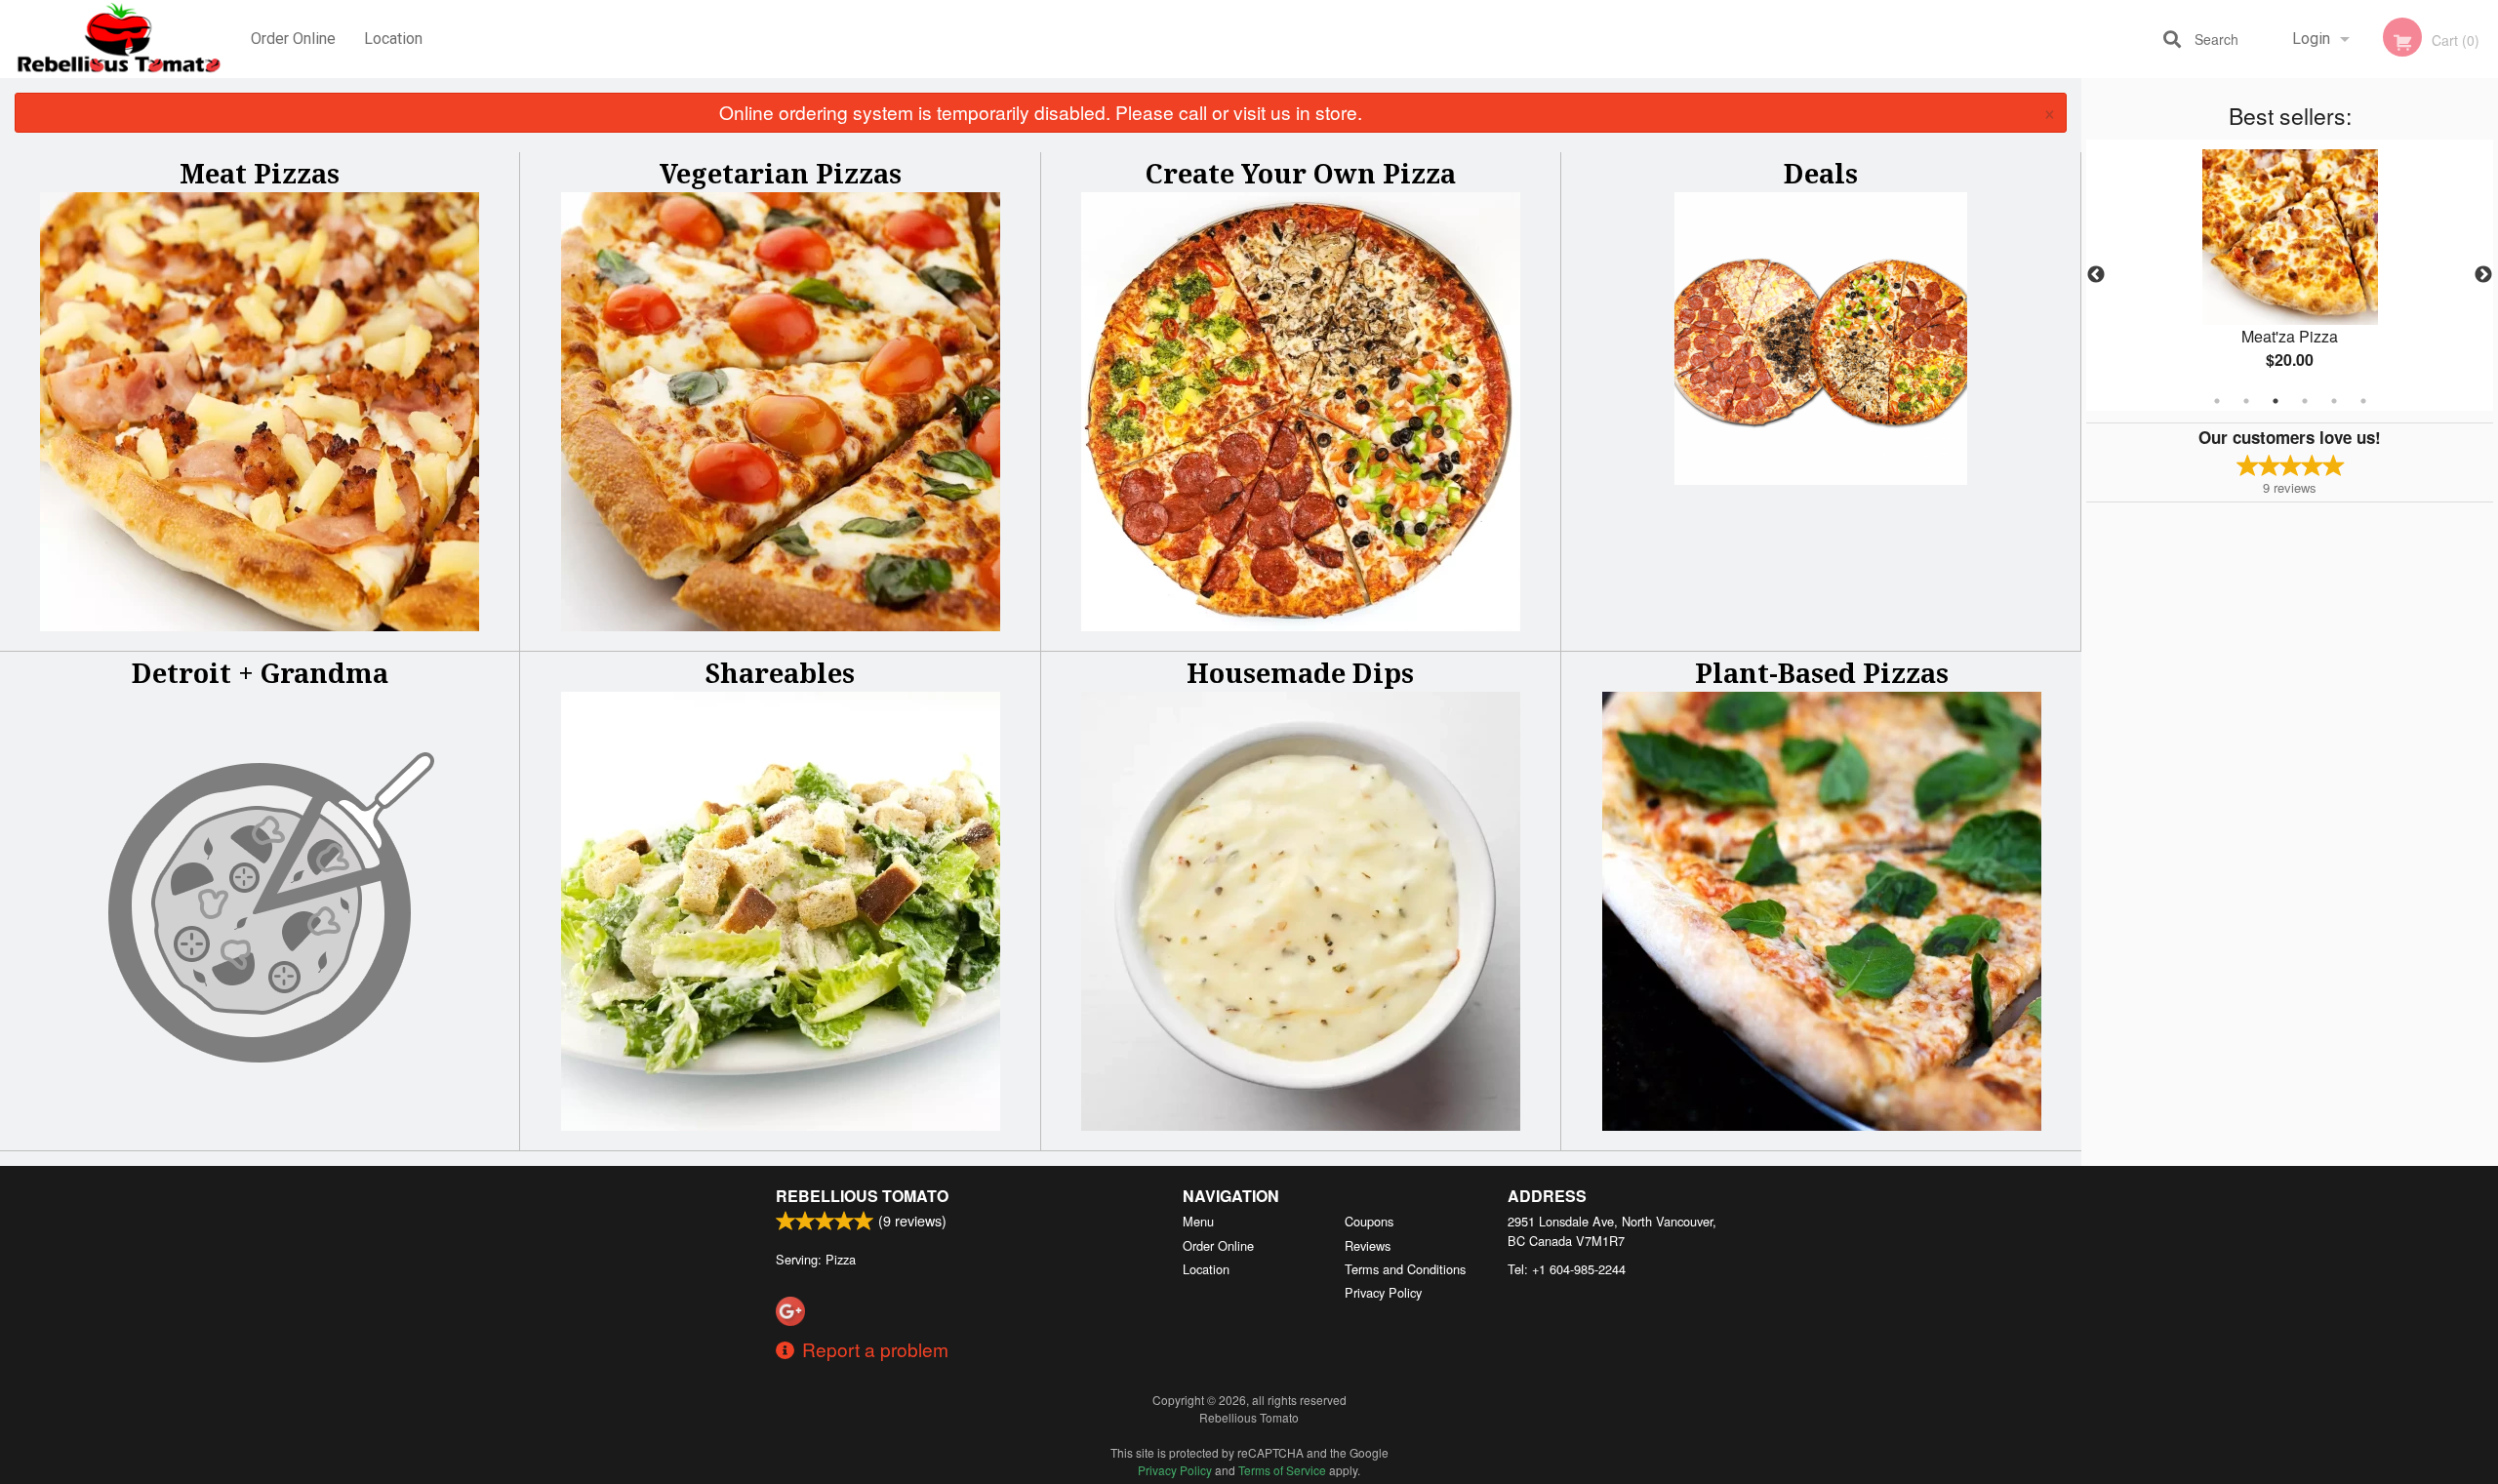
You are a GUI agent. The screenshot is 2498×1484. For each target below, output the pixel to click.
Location (393, 39)
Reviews (1368, 1245)
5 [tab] (2334, 401)
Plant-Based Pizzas (1822, 673)
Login (2311, 39)
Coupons (1369, 1221)
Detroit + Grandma (260, 673)
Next (2483, 275)
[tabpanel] (2290, 275)
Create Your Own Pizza (1301, 173)
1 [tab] (2217, 401)
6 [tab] (2363, 401)
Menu (1198, 1221)
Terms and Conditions (1405, 1269)
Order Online (293, 39)
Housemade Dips (1300, 673)
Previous (2096, 275)
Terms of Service (1282, 1470)
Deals (1821, 173)
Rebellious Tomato (862, 1196)
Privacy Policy (1383, 1292)
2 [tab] (2246, 401)
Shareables (780, 673)
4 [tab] (2305, 401)
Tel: (1567, 1269)
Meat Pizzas (260, 173)
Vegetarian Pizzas (781, 173)
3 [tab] (2276, 401)
